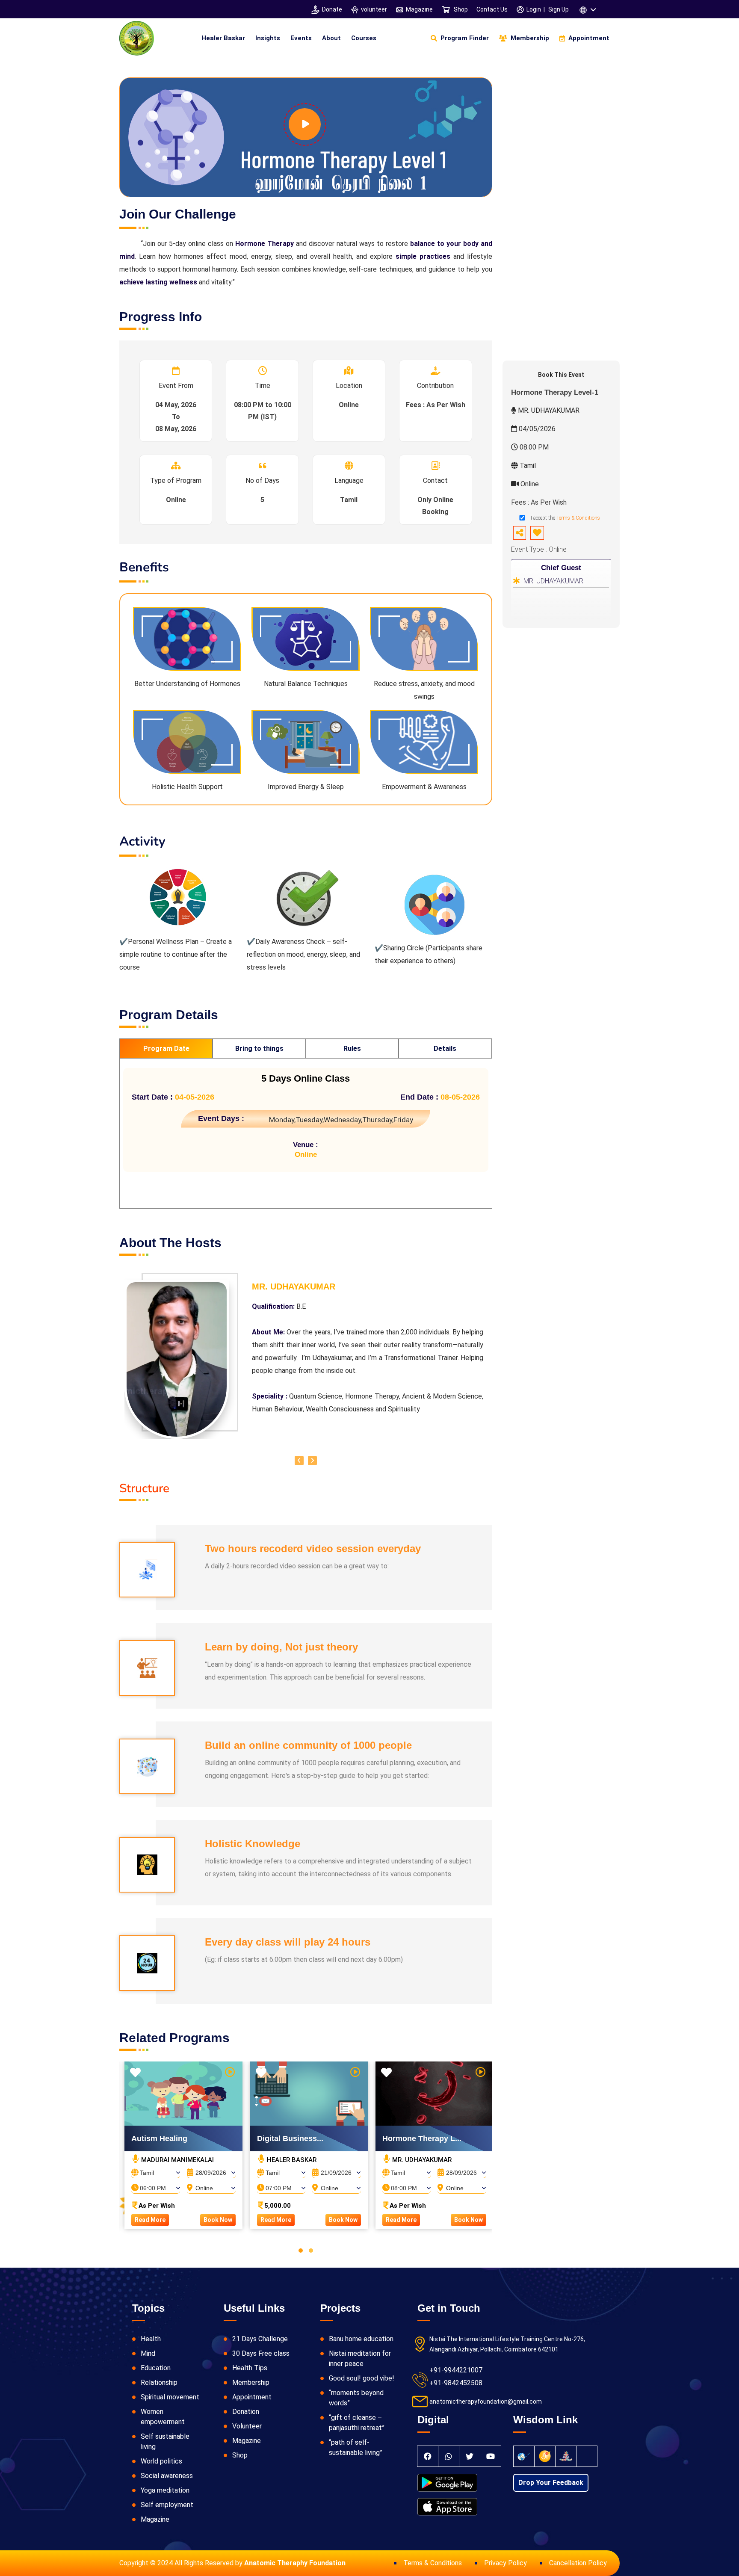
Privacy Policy (505, 2563)
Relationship (159, 2382)
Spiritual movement (170, 2397)
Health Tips (250, 2368)
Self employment (167, 2505)
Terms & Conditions (578, 518)
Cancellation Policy (578, 2563)
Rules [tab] (352, 1048)
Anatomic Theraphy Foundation (295, 2563)
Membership (251, 2382)
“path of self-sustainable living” (356, 2447)
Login (534, 9)
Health (151, 2339)
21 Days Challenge (260, 2339)
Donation (246, 2412)
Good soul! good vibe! (362, 2378)
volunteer (374, 9)
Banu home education (361, 2339)
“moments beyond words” (356, 2398)
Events (301, 38)
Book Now (218, 2220)
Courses (364, 38)
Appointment (252, 2397)
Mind (148, 2353)
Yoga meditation (165, 2490)
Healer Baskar (223, 38)
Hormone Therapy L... (422, 2138)
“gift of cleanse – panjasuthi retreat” (357, 2423)
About (331, 38)
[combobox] (156, 2170)
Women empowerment (163, 2417)
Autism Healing (159, 2138)
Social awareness (167, 2476)
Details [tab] (445, 1048)
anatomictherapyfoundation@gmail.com (486, 2402)
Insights (268, 38)
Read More (150, 2220)
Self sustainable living (165, 2441)
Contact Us (492, 9)
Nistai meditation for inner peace (360, 2359)
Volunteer (247, 2426)
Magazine (419, 9)
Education (156, 2368)
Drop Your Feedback (551, 2483)
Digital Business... (290, 2138)
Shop (460, 9)
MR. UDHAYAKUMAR (553, 581)
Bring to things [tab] (259, 1048)
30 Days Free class (261, 2353)
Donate (332, 9)
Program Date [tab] (166, 1048)
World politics (161, 2461)
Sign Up (559, 9)
